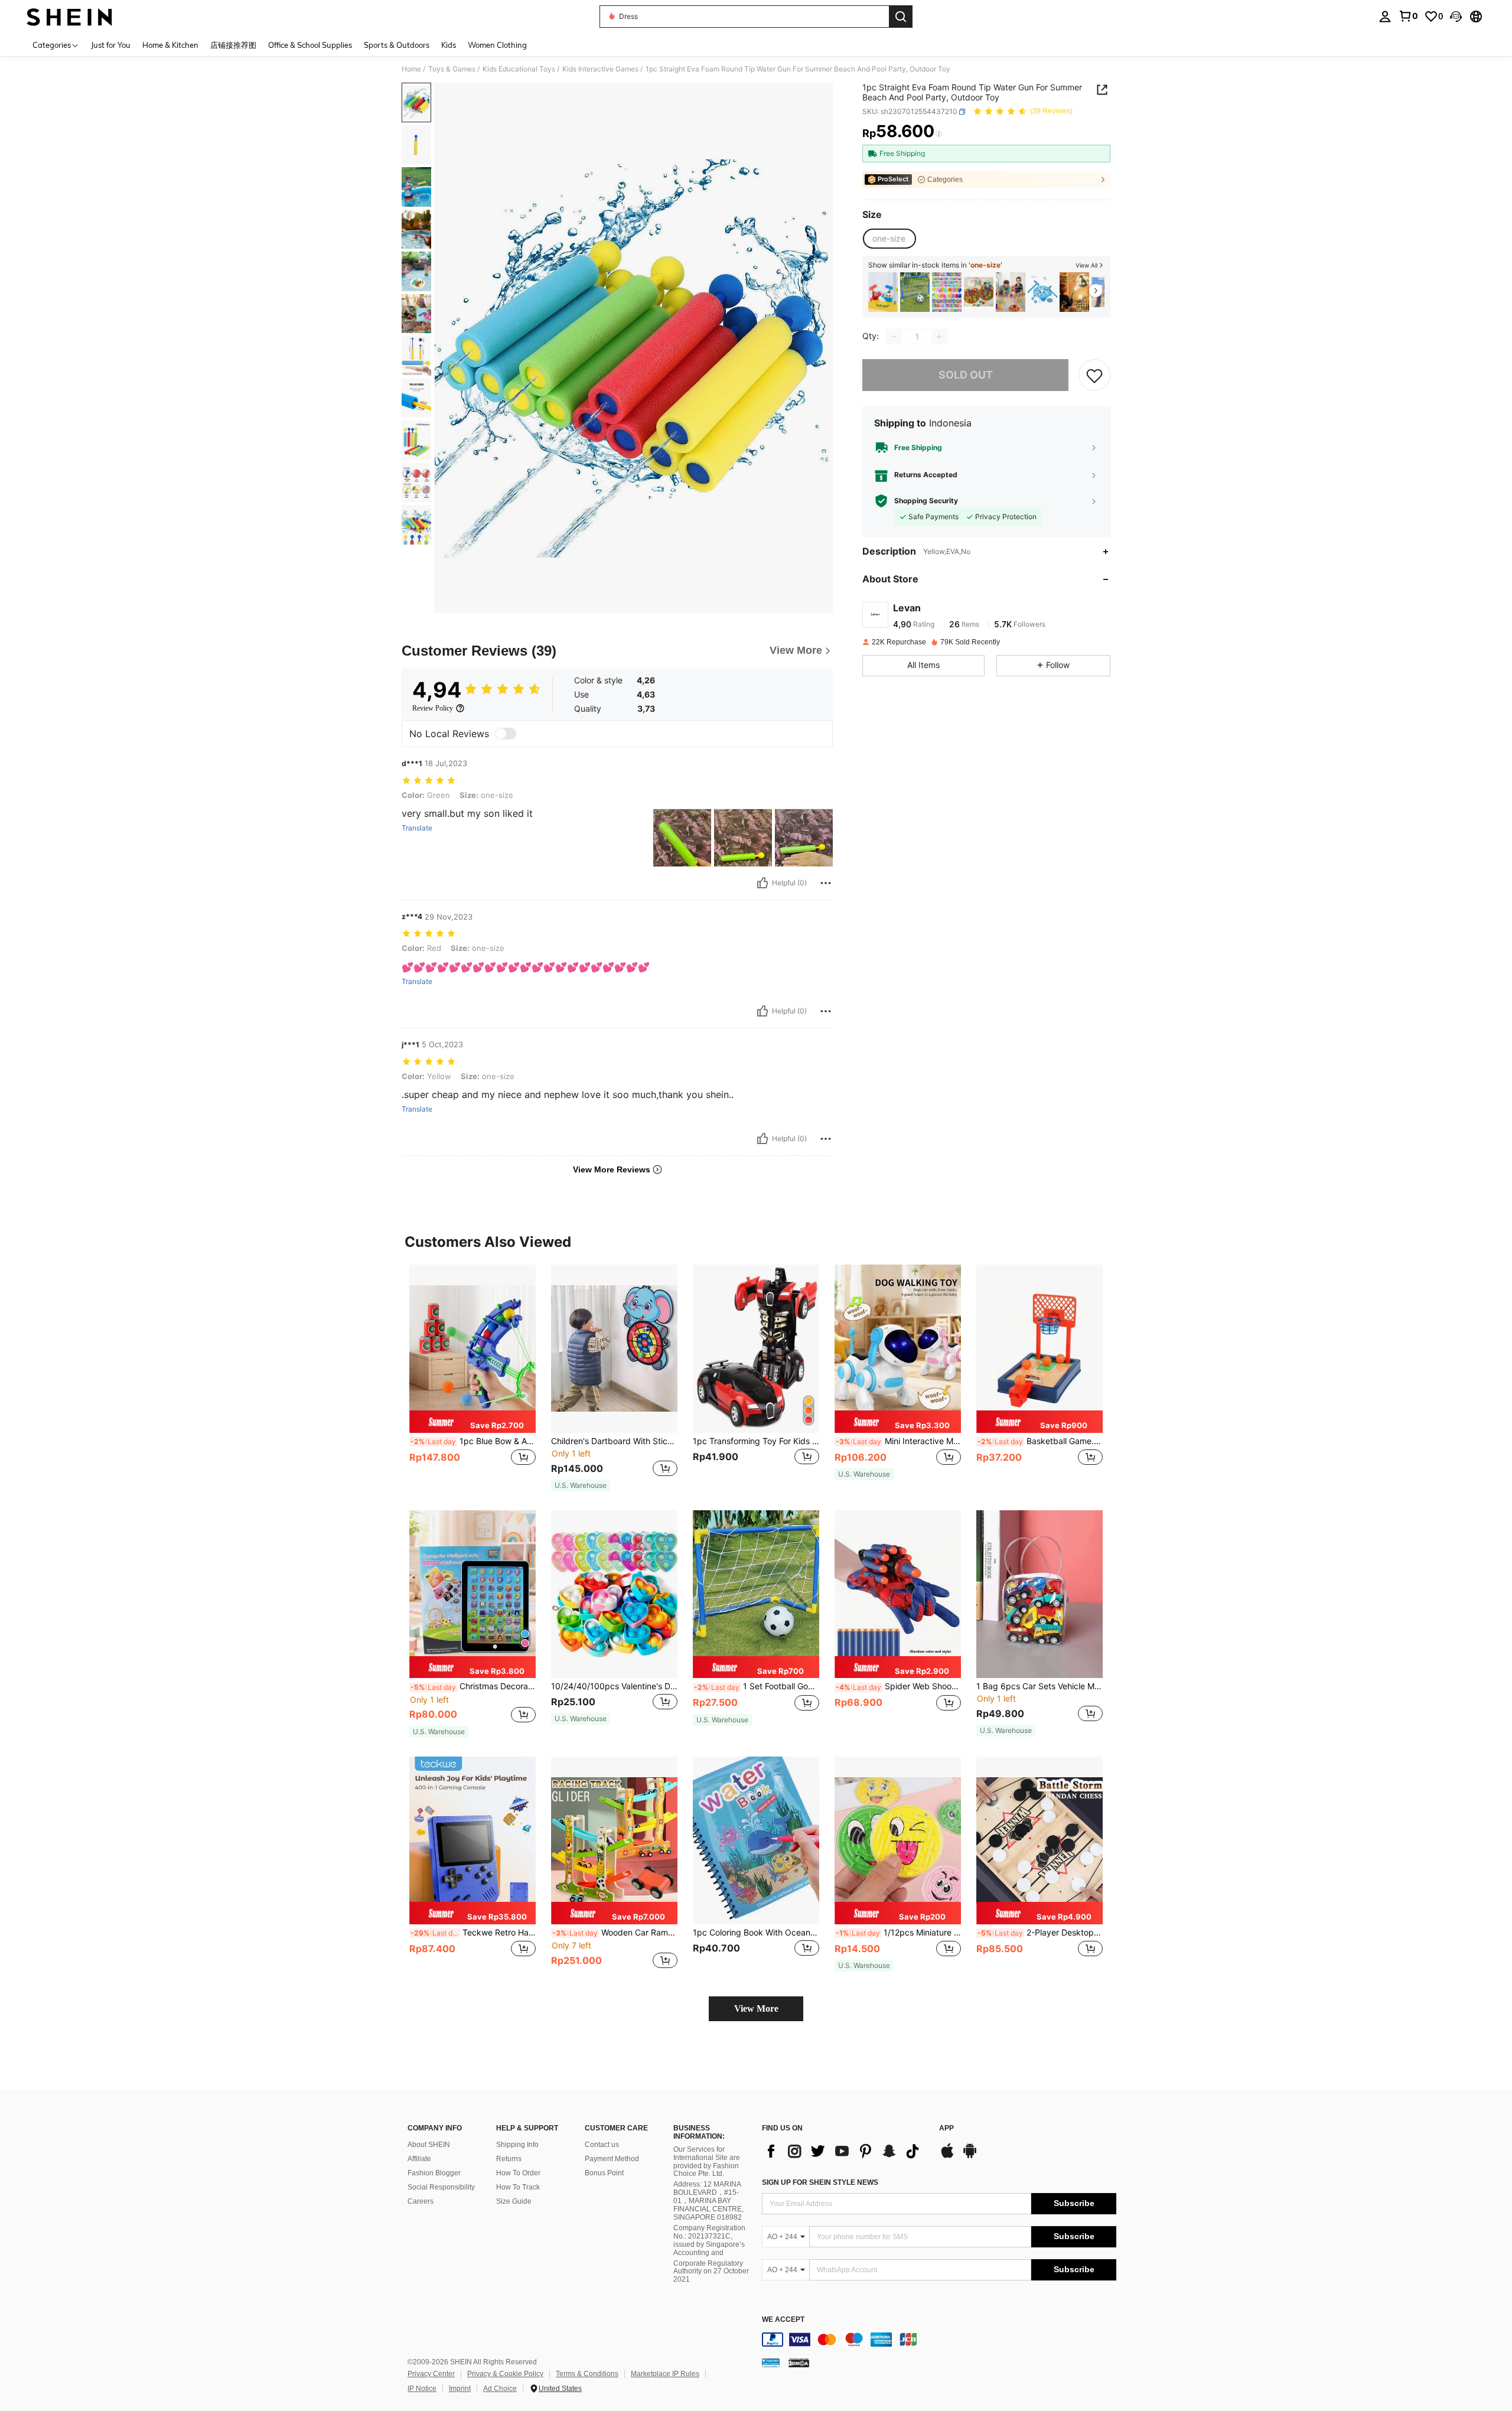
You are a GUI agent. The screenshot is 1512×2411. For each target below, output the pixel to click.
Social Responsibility (441, 2187)
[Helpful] (762, 883)
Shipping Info (517, 2145)
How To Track (518, 2187)
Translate (417, 828)
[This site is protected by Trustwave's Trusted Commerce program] (771, 2363)
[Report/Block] (826, 883)
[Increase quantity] (939, 337)
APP (946, 2128)
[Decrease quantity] (894, 337)
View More (756, 2008)
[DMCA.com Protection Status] (799, 2363)
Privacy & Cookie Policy (505, 2374)
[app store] (947, 2156)
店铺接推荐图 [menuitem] (233, 45)
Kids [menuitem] (449, 45)
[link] (1408, 16)
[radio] (889, 239)
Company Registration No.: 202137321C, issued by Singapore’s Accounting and (709, 2240)
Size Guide (514, 2201)
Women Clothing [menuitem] (497, 45)
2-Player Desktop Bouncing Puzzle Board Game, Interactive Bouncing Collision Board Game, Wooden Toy (1040, 1933)
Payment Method (612, 2159)
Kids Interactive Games (600, 69)
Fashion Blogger (434, 2173)
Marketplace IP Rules (665, 2374)
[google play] (970, 2156)
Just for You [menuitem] (111, 45)
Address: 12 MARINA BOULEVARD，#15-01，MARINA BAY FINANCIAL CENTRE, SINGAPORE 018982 (708, 2201)
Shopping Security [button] (926, 501)
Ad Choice (500, 2389)
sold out (966, 375)
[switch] (506, 734)
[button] (1456, 17)
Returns (509, 2159)
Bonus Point (604, 2173)
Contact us (602, 2145)
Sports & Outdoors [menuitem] (397, 45)
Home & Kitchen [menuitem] (170, 45)
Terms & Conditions (587, 2374)
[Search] (901, 17)
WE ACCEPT (783, 2320)
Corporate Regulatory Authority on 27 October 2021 (711, 2272)
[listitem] (883, 292)
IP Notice (422, 2389)
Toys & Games (452, 69)
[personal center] (1385, 17)
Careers (421, 2201)
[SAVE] (1094, 375)
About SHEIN (429, 2145)
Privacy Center (431, 2374)
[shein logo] (69, 17)
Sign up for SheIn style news (820, 2182)
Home (411, 69)
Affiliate (419, 2159)
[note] (472, 1422)
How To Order (518, 2173)
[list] (845, 2151)
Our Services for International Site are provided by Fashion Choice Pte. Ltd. (707, 2162)
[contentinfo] (939, 2340)
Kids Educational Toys (519, 69)
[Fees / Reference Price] (939, 134)
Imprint (460, 2389)
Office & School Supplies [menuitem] (310, 45)
